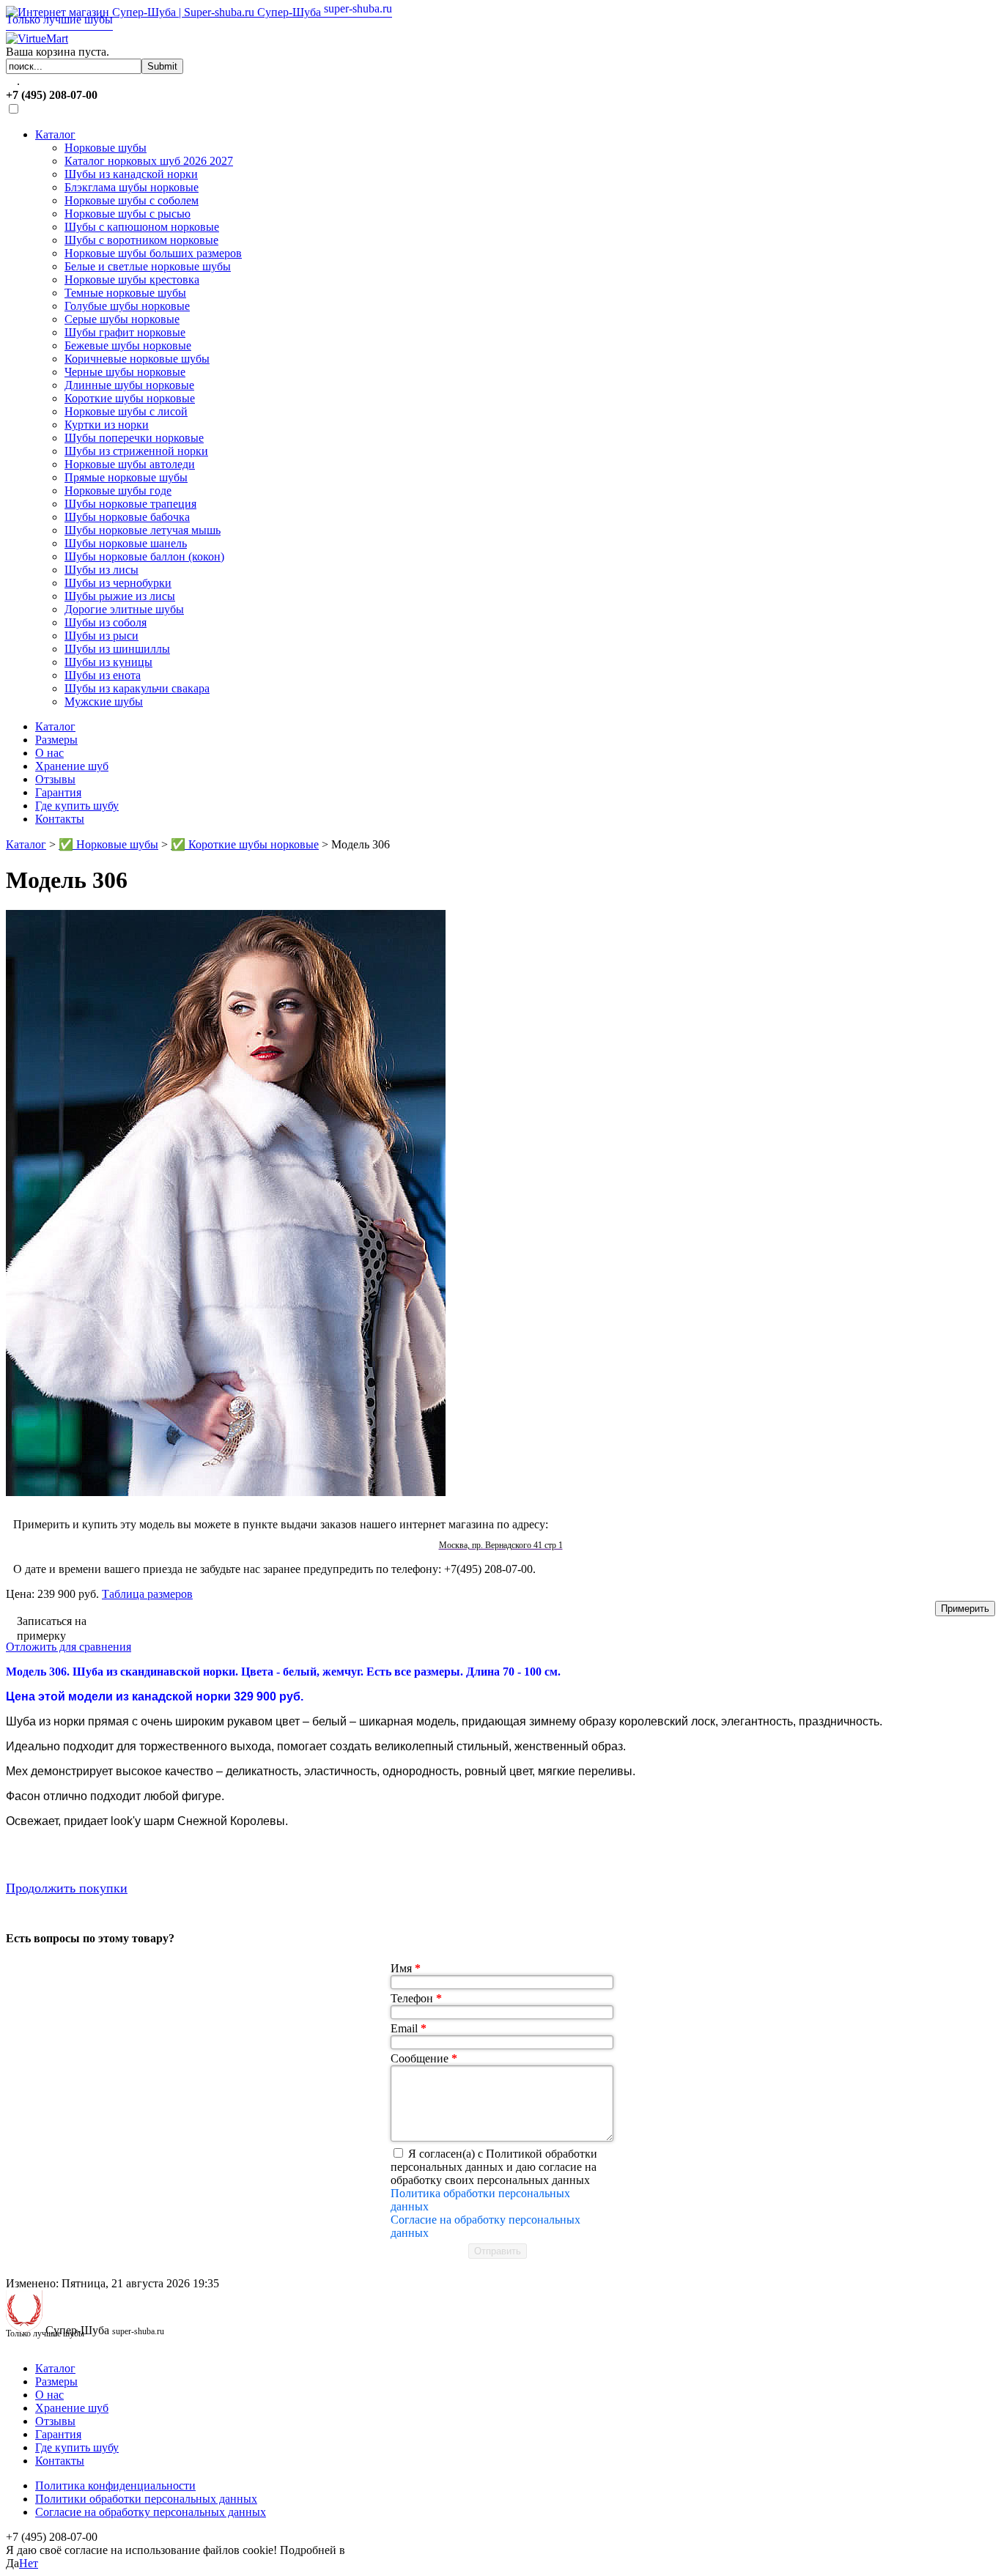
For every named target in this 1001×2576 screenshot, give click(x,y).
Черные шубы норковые (125, 372)
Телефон (416, 1998)
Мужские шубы (104, 702)
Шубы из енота (103, 675)
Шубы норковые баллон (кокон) (144, 556)
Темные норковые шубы (125, 293)
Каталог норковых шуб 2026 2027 (149, 161)
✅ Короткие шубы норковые (245, 844)
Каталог (55, 134)
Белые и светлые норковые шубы (148, 266)
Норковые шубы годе (118, 491)
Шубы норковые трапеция (130, 504)
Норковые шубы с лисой (126, 411)
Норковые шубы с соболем (132, 200)
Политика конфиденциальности (115, 2486)
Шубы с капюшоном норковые (142, 227)
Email (409, 2028)
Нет (29, 2563)
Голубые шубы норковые (127, 306)
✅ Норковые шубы (108, 844)
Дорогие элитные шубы (124, 609)
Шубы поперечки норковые (134, 438)
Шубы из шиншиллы (117, 649)
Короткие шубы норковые (130, 398)
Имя (406, 1968)
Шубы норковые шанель (126, 543)
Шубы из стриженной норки (136, 451)
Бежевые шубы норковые (128, 345)
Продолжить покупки (67, 1888)
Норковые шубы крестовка (132, 280)
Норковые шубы (106, 148)
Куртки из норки (107, 425)
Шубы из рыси (101, 636)
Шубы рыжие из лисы (120, 596)
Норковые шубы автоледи (130, 464)
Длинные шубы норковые (129, 385)
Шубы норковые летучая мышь (143, 530)
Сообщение (424, 2058)
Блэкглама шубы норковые (132, 187)
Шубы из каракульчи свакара (137, 688)
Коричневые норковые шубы (137, 359)
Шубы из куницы (108, 662)
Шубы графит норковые (125, 332)
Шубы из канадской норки (131, 174)
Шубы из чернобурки (118, 583)
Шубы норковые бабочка (127, 517)
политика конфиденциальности (427, 2550)
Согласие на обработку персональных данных (151, 2512)
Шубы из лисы (101, 570)
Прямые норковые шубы (126, 477)
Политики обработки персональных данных (146, 2499)
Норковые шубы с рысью (128, 214)
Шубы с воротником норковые (141, 240)
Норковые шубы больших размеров (153, 253)
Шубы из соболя (106, 622)
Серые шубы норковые (122, 319)
